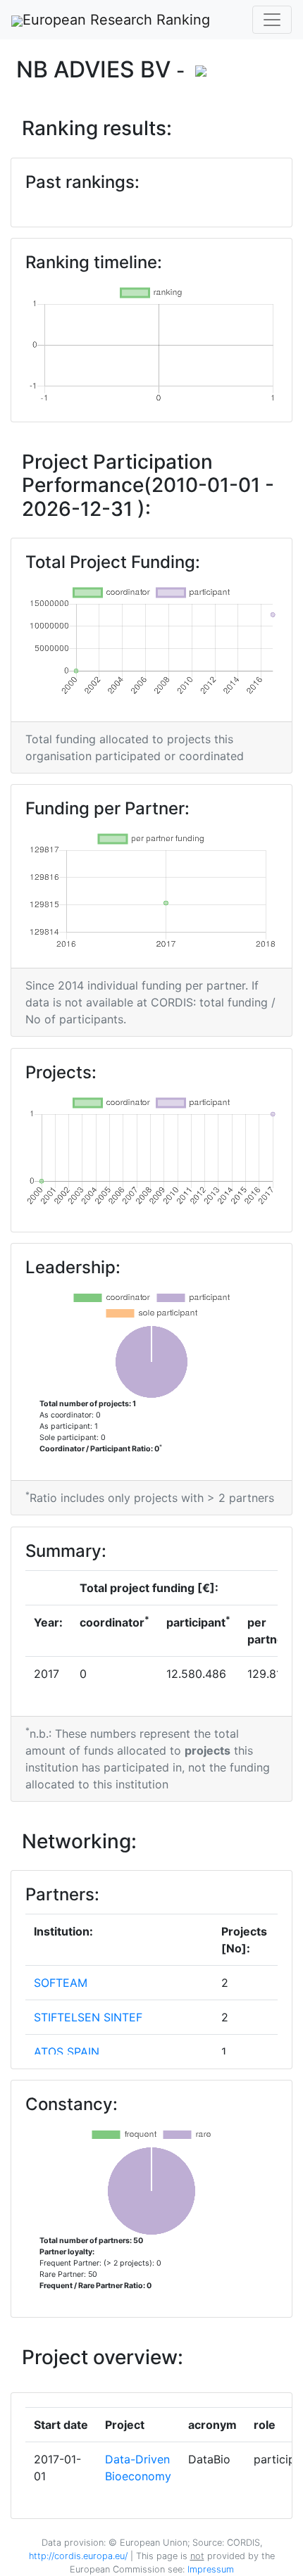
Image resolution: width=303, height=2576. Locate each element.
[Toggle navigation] (272, 20)
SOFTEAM (61, 1983)
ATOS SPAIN (67, 2052)
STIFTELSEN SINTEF (88, 2017)
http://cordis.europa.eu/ (78, 2556)
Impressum (209, 2569)
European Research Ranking (116, 20)
